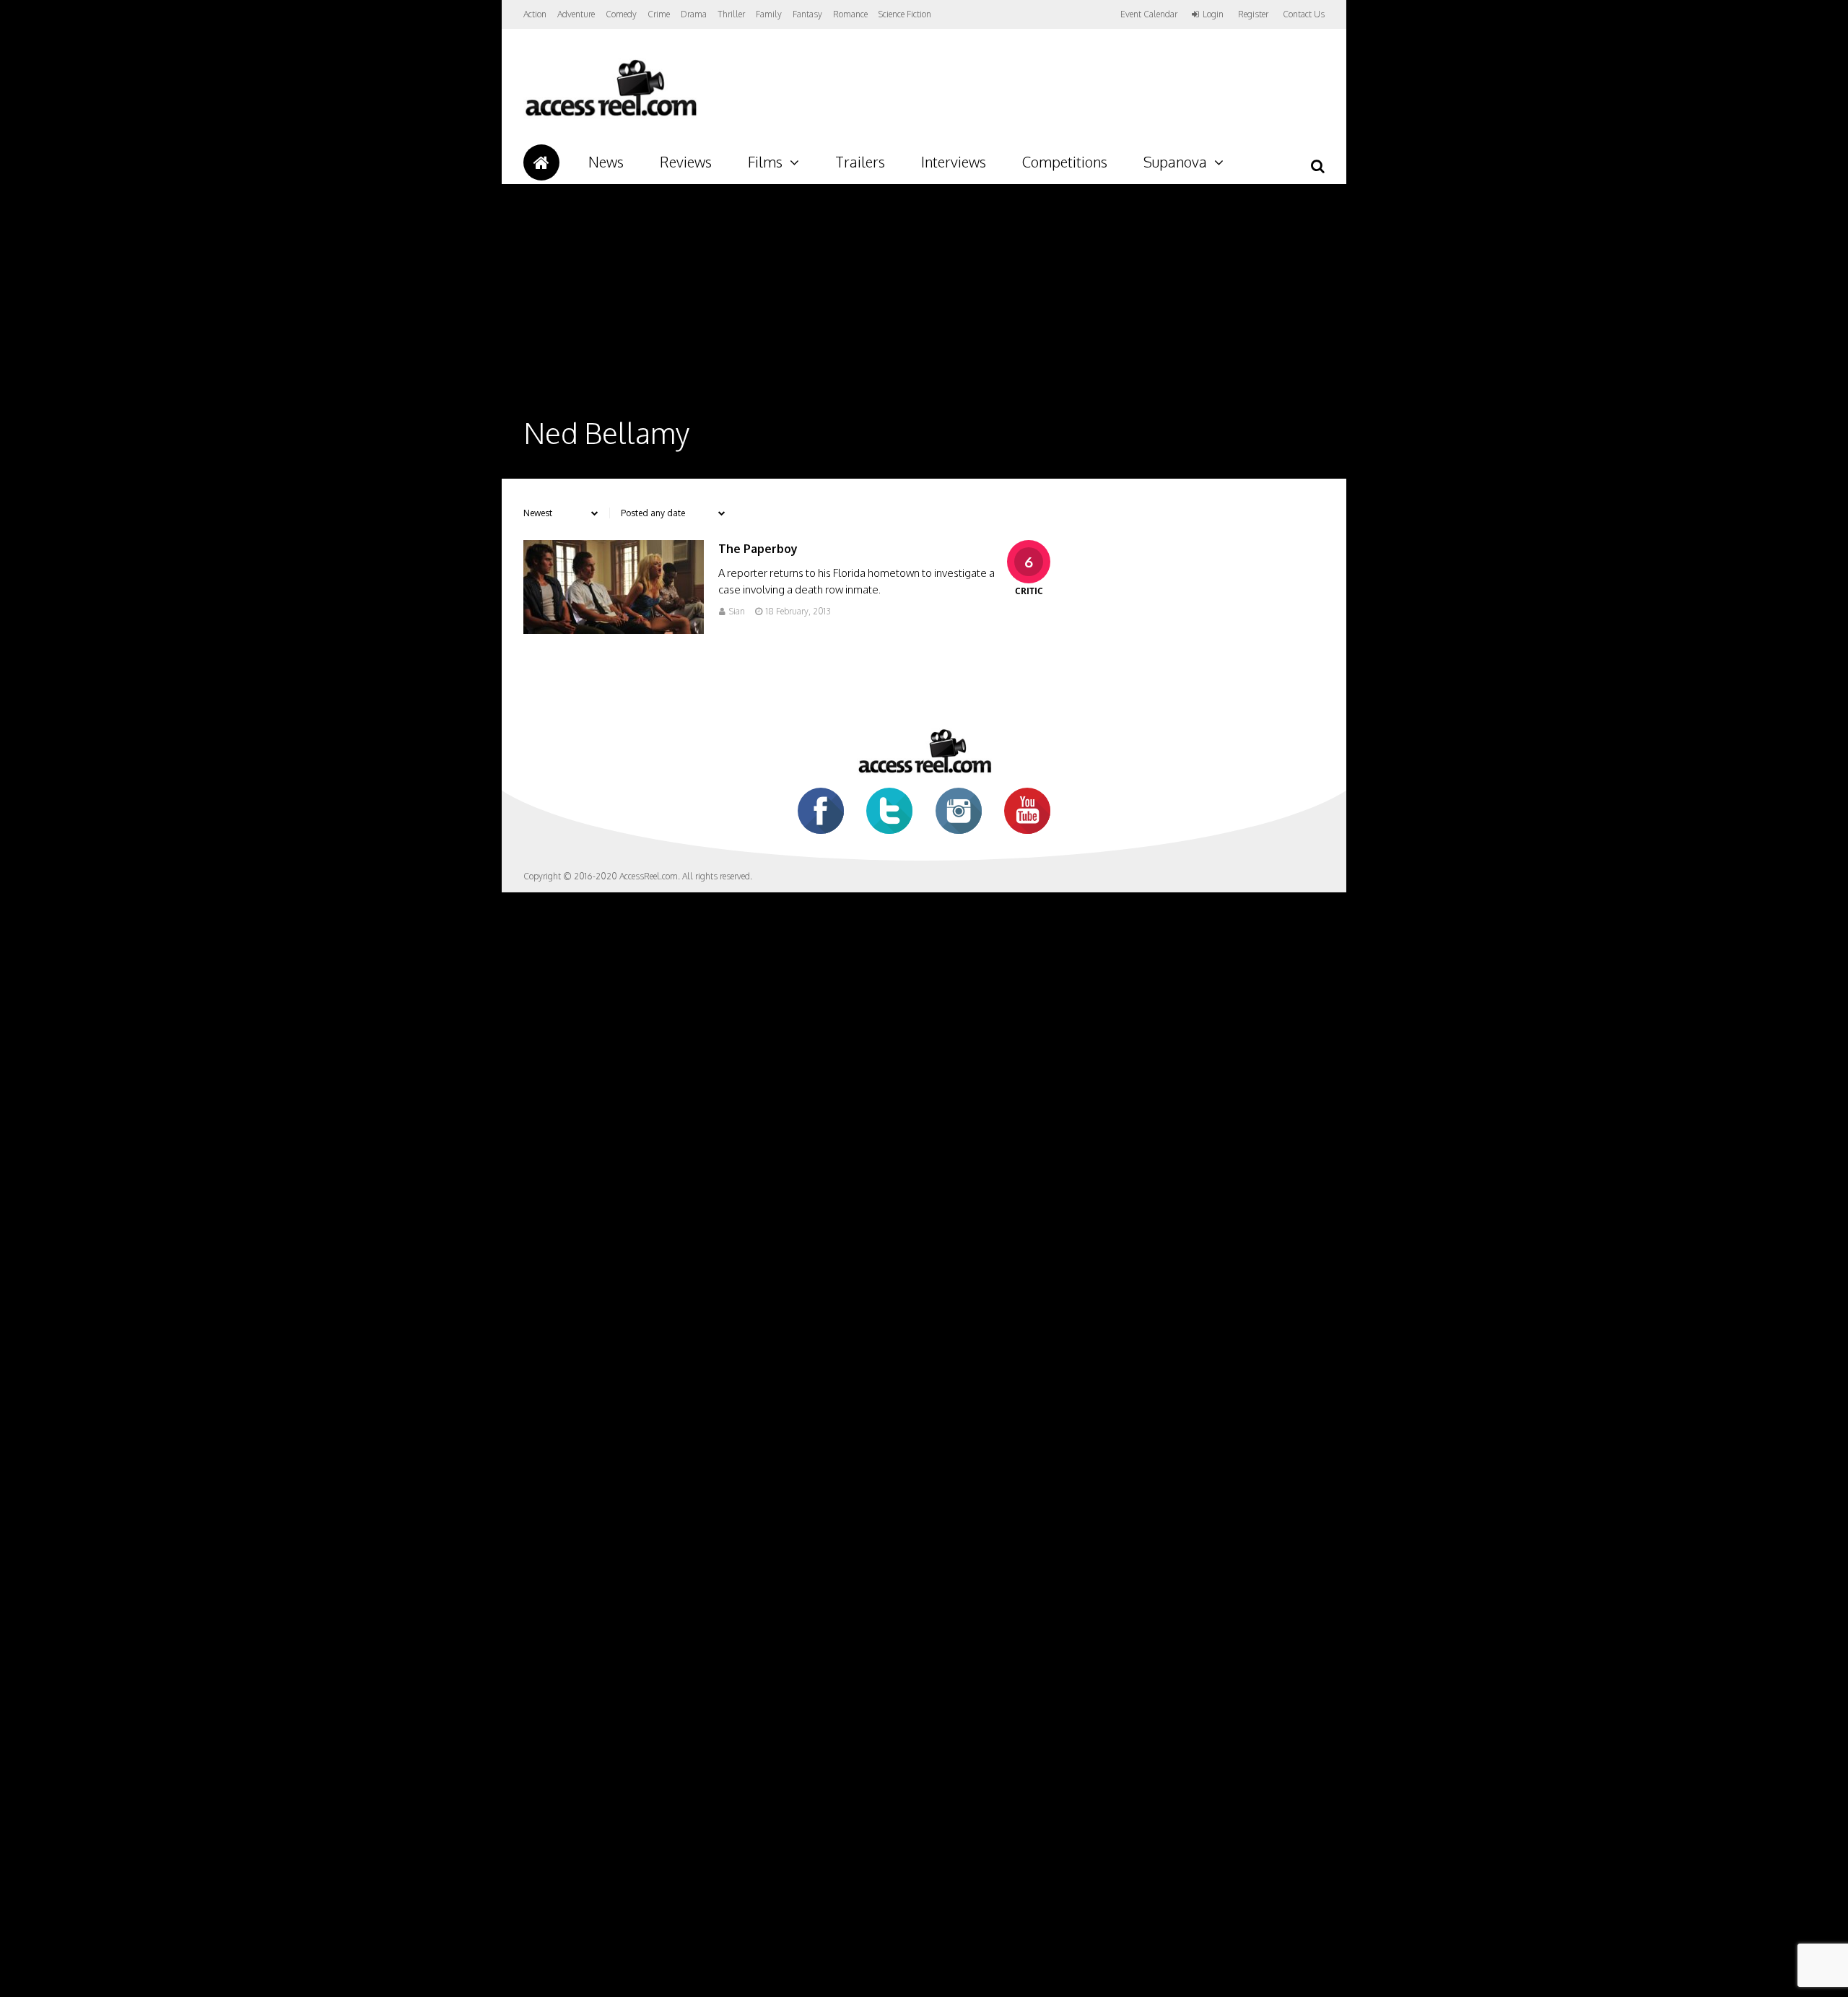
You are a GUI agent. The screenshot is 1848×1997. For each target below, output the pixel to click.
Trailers (860, 162)
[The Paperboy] (614, 630)
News (606, 162)
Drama (694, 14)
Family (769, 14)
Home (541, 162)
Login (1213, 14)
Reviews (686, 162)
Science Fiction (905, 14)
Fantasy (807, 14)
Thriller (731, 14)
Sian (737, 611)
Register (1253, 14)
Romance (850, 14)
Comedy (621, 14)
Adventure (576, 14)
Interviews (954, 162)
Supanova (1175, 162)
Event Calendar (1149, 14)
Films (765, 162)
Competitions (1065, 162)
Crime (659, 14)
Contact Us (1304, 14)
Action (535, 14)
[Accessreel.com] (610, 116)
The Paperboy (758, 549)
